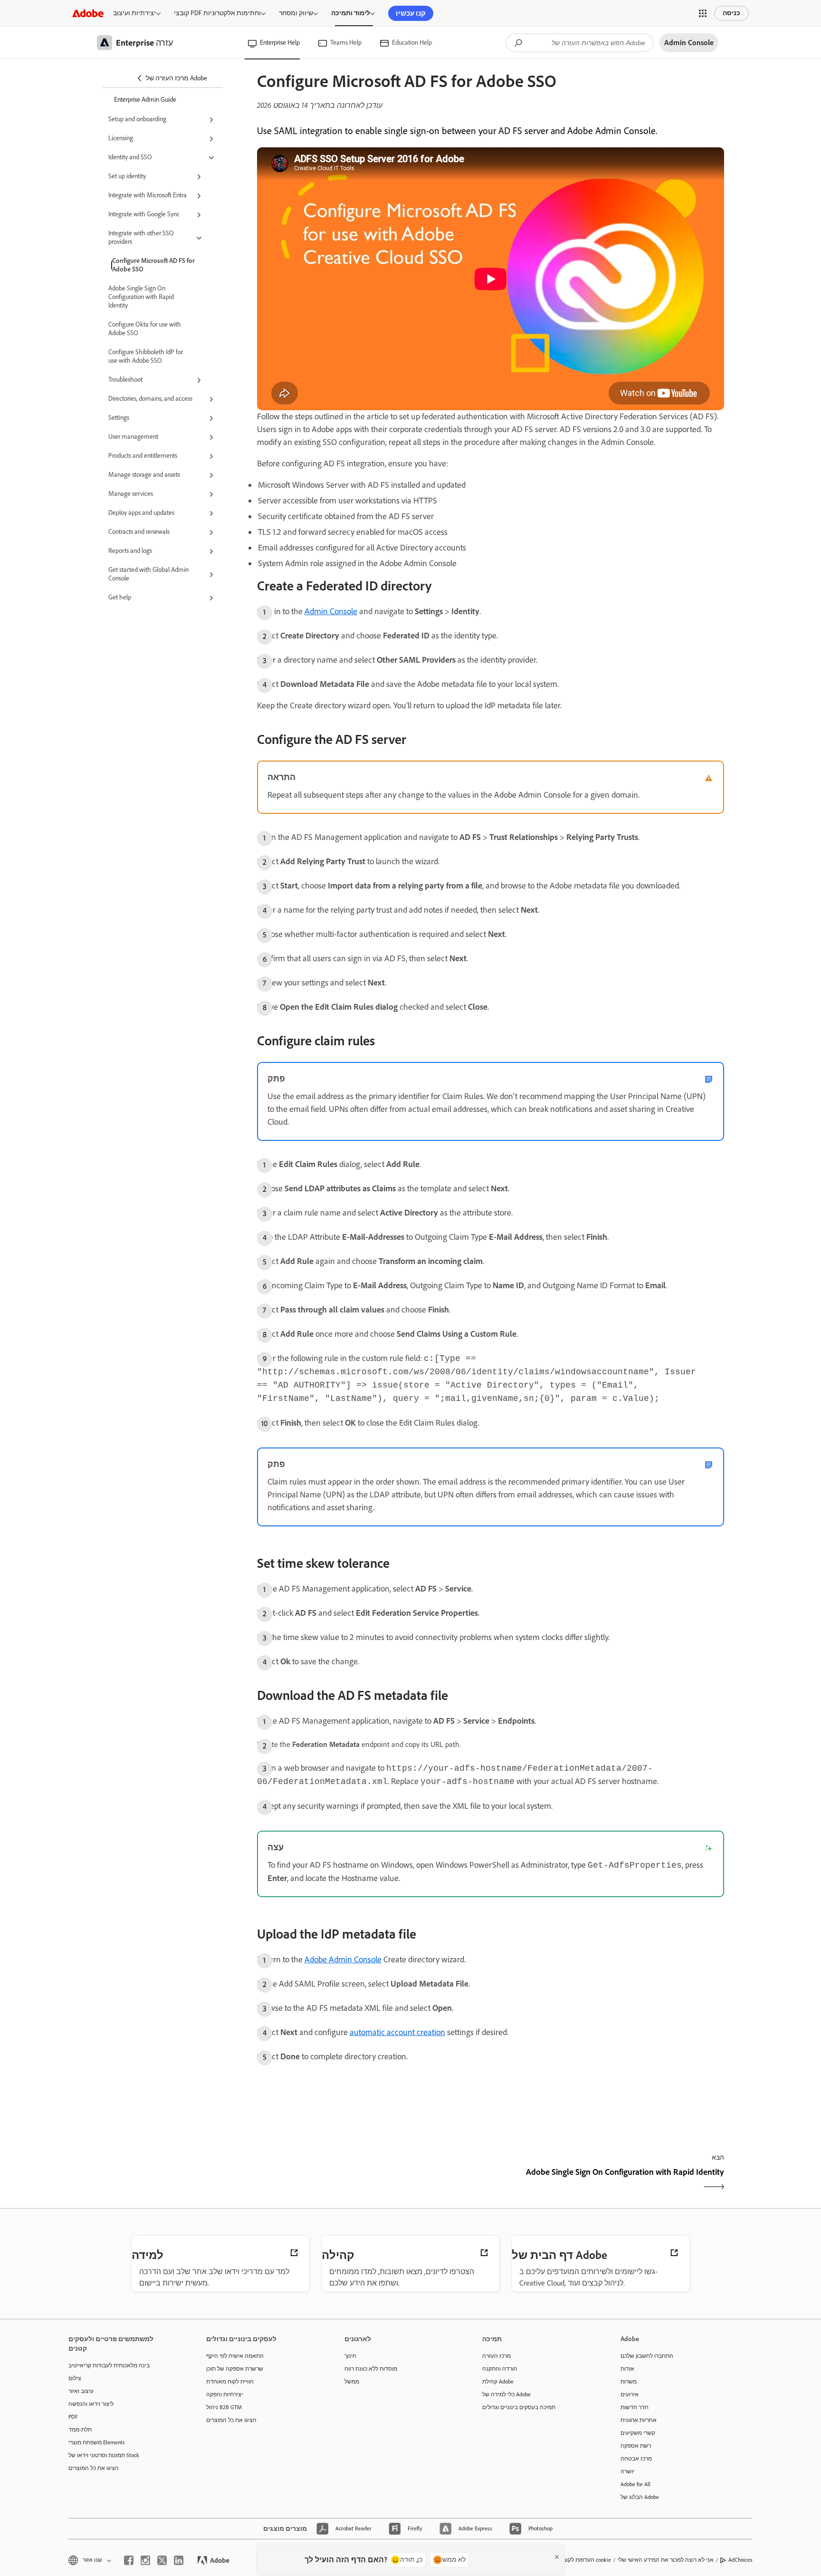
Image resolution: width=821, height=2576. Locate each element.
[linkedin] (179, 2560)
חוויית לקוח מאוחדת (230, 2382)
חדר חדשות (635, 2407)
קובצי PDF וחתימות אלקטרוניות (217, 13)
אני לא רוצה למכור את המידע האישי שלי (666, 2560)
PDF (73, 2417)
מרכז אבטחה (636, 2459)
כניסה (731, 13)
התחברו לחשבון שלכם (647, 2356)
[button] (703, 13)
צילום (75, 2378)
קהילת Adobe (498, 2382)
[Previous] (373, 2180)
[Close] (557, 2557)
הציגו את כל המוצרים (94, 2468)
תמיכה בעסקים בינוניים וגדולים (519, 2407)
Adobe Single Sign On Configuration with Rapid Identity (141, 297)
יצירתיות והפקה (224, 2394)
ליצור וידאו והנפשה (91, 2404)
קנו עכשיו (411, 13)
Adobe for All (635, 2484)
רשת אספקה (636, 2446)
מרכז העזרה (496, 2356)
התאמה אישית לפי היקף (235, 2356)
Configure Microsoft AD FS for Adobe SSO (153, 265)
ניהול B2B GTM (224, 2407)
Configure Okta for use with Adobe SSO (145, 329)
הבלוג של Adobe (640, 2497)
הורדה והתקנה (500, 2369)
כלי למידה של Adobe (506, 2394)
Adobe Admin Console (343, 1959)
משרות (629, 2382)
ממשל (352, 2382)
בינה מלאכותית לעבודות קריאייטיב (109, 2365)
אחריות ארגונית (639, 2420)
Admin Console (331, 611)
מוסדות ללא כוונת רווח (371, 2369)
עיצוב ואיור (81, 2391)
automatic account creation (397, 2032)
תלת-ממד (80, 2430)
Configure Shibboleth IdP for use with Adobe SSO (146, 356)
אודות (627, 2369)
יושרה (627, 2471)
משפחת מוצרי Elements (97, 2442)
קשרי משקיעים (638, 2433)
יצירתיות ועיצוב (134, 13)
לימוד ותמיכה (351, 13)
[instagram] (145, 2560)
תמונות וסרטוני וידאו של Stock (104, 2455)
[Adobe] (88, 13)
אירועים (630, 2394)
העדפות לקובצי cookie (585, 2560)
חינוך (350, 2356)
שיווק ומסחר (296, 13)
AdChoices (740, 2560)
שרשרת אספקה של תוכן (235, 2369)
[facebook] (129, 2560)
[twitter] (162, 2560)
